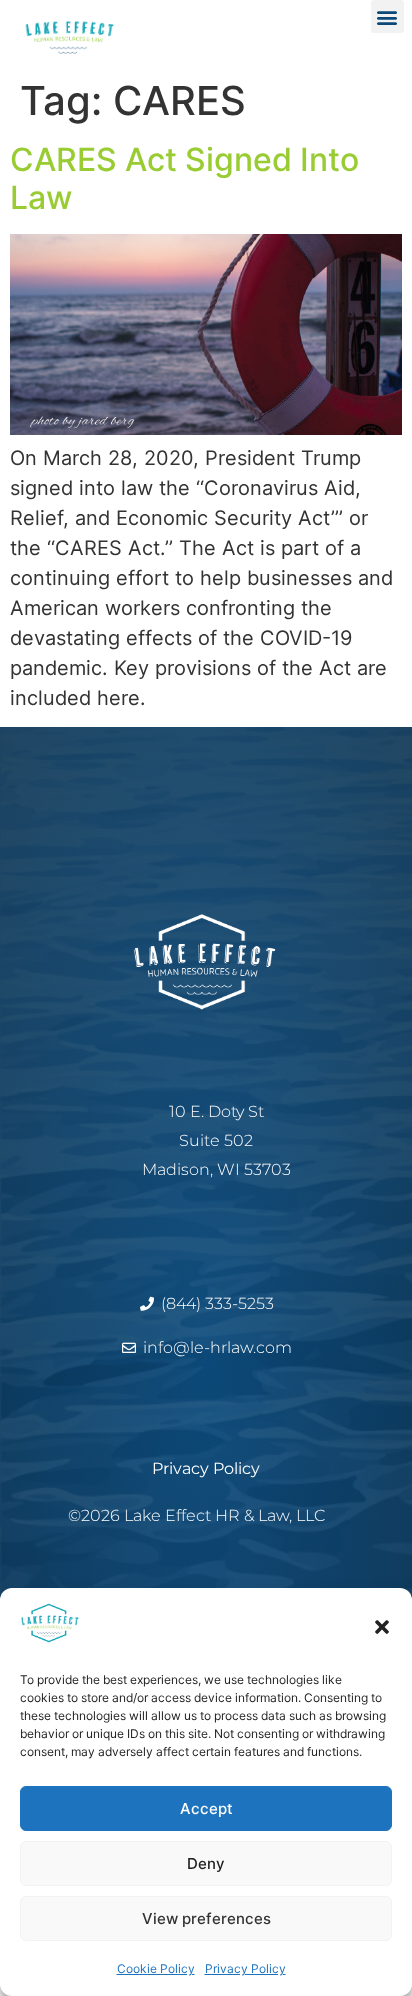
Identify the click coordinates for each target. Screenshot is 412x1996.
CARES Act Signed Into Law (184, 178)
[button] (382, 1627)
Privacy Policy (245, 1968)
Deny (206, 1863)
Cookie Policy (156, 1968)
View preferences (206, 1918)
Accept (206, 1808)
